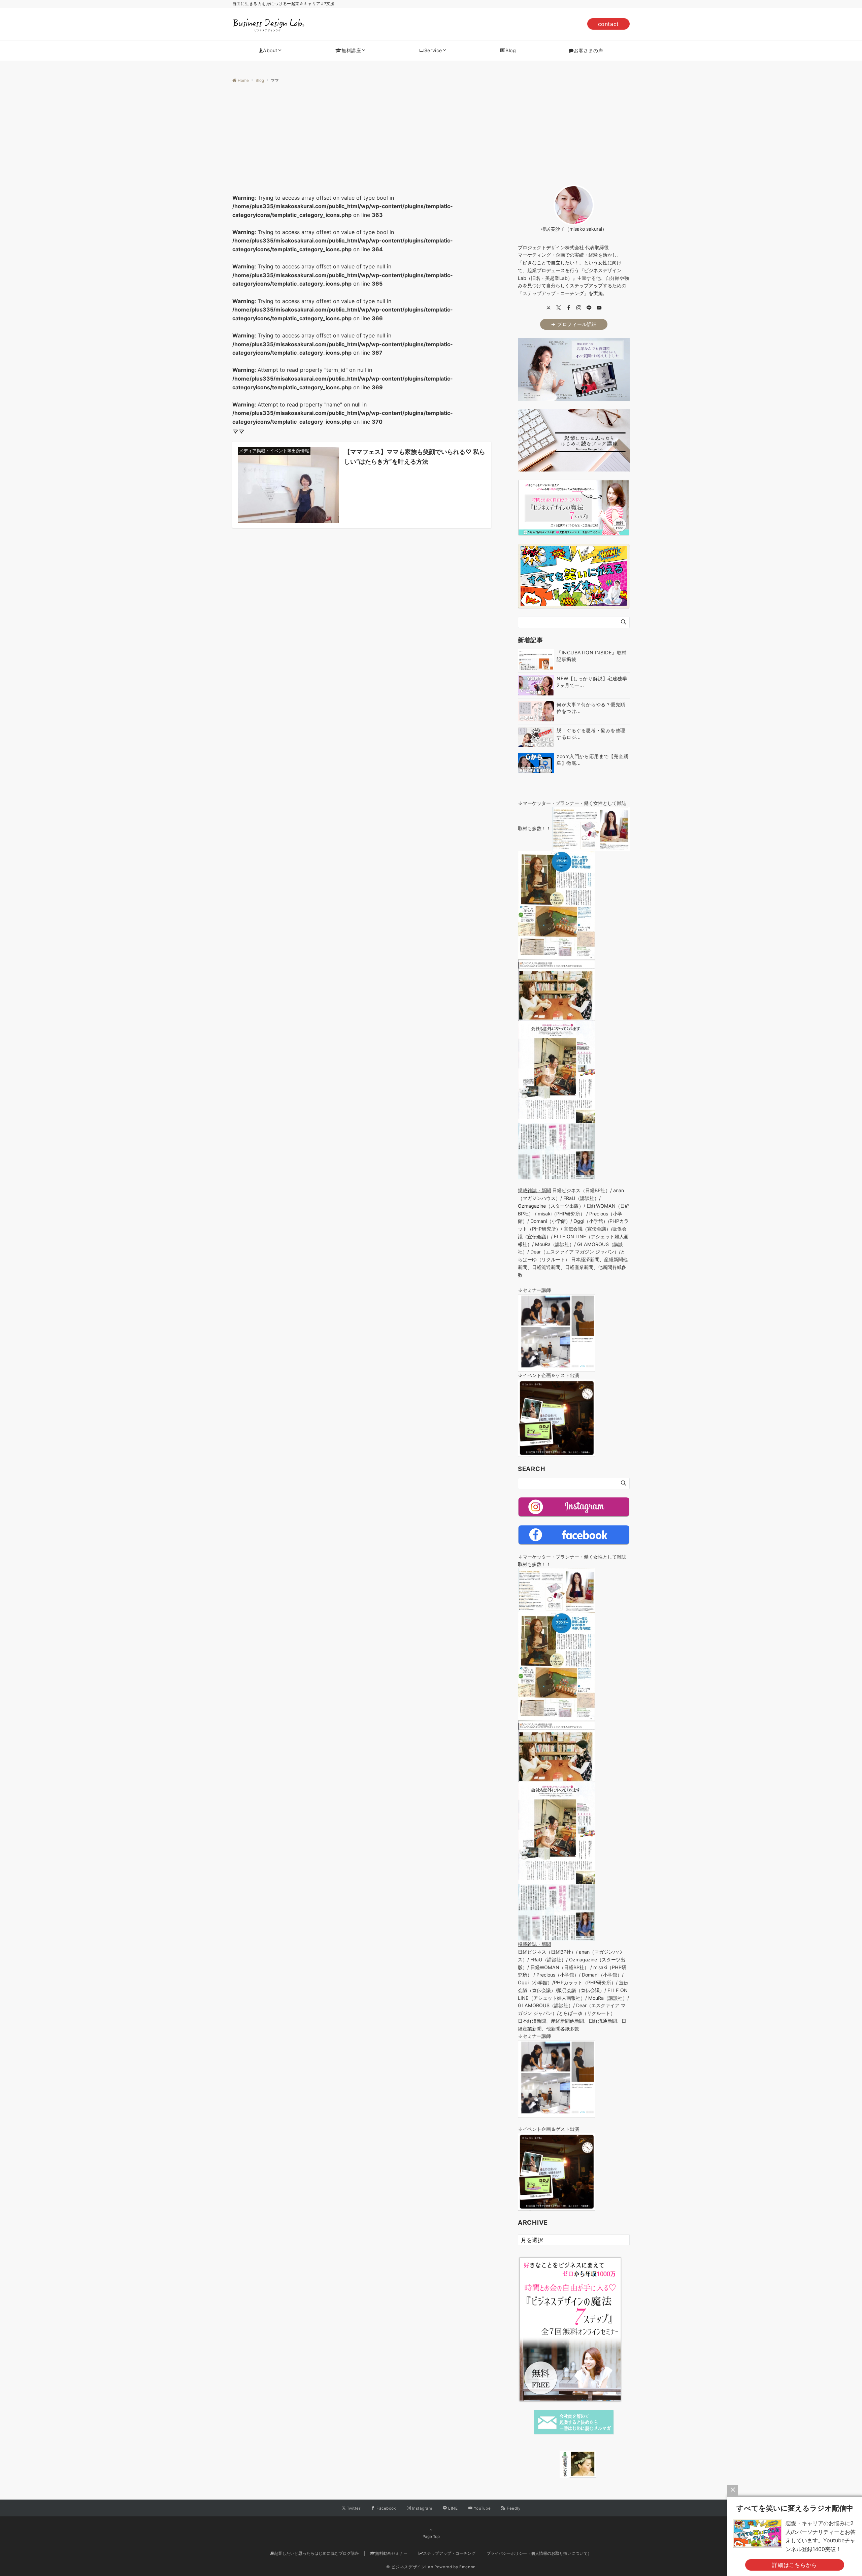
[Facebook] (569, 308)
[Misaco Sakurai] (552, 2464)
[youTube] (599, 308)
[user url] (549, 308)
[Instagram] (579, 308)
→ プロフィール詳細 (574, 324)
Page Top (431, 2537)
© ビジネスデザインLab (410, 2567)
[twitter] (559, 308)
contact (608, 24)
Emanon (468, 2567)
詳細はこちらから (794, 2565)
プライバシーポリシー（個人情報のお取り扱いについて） (539, 2553)
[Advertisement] (431, 134)
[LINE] (589, 308)
